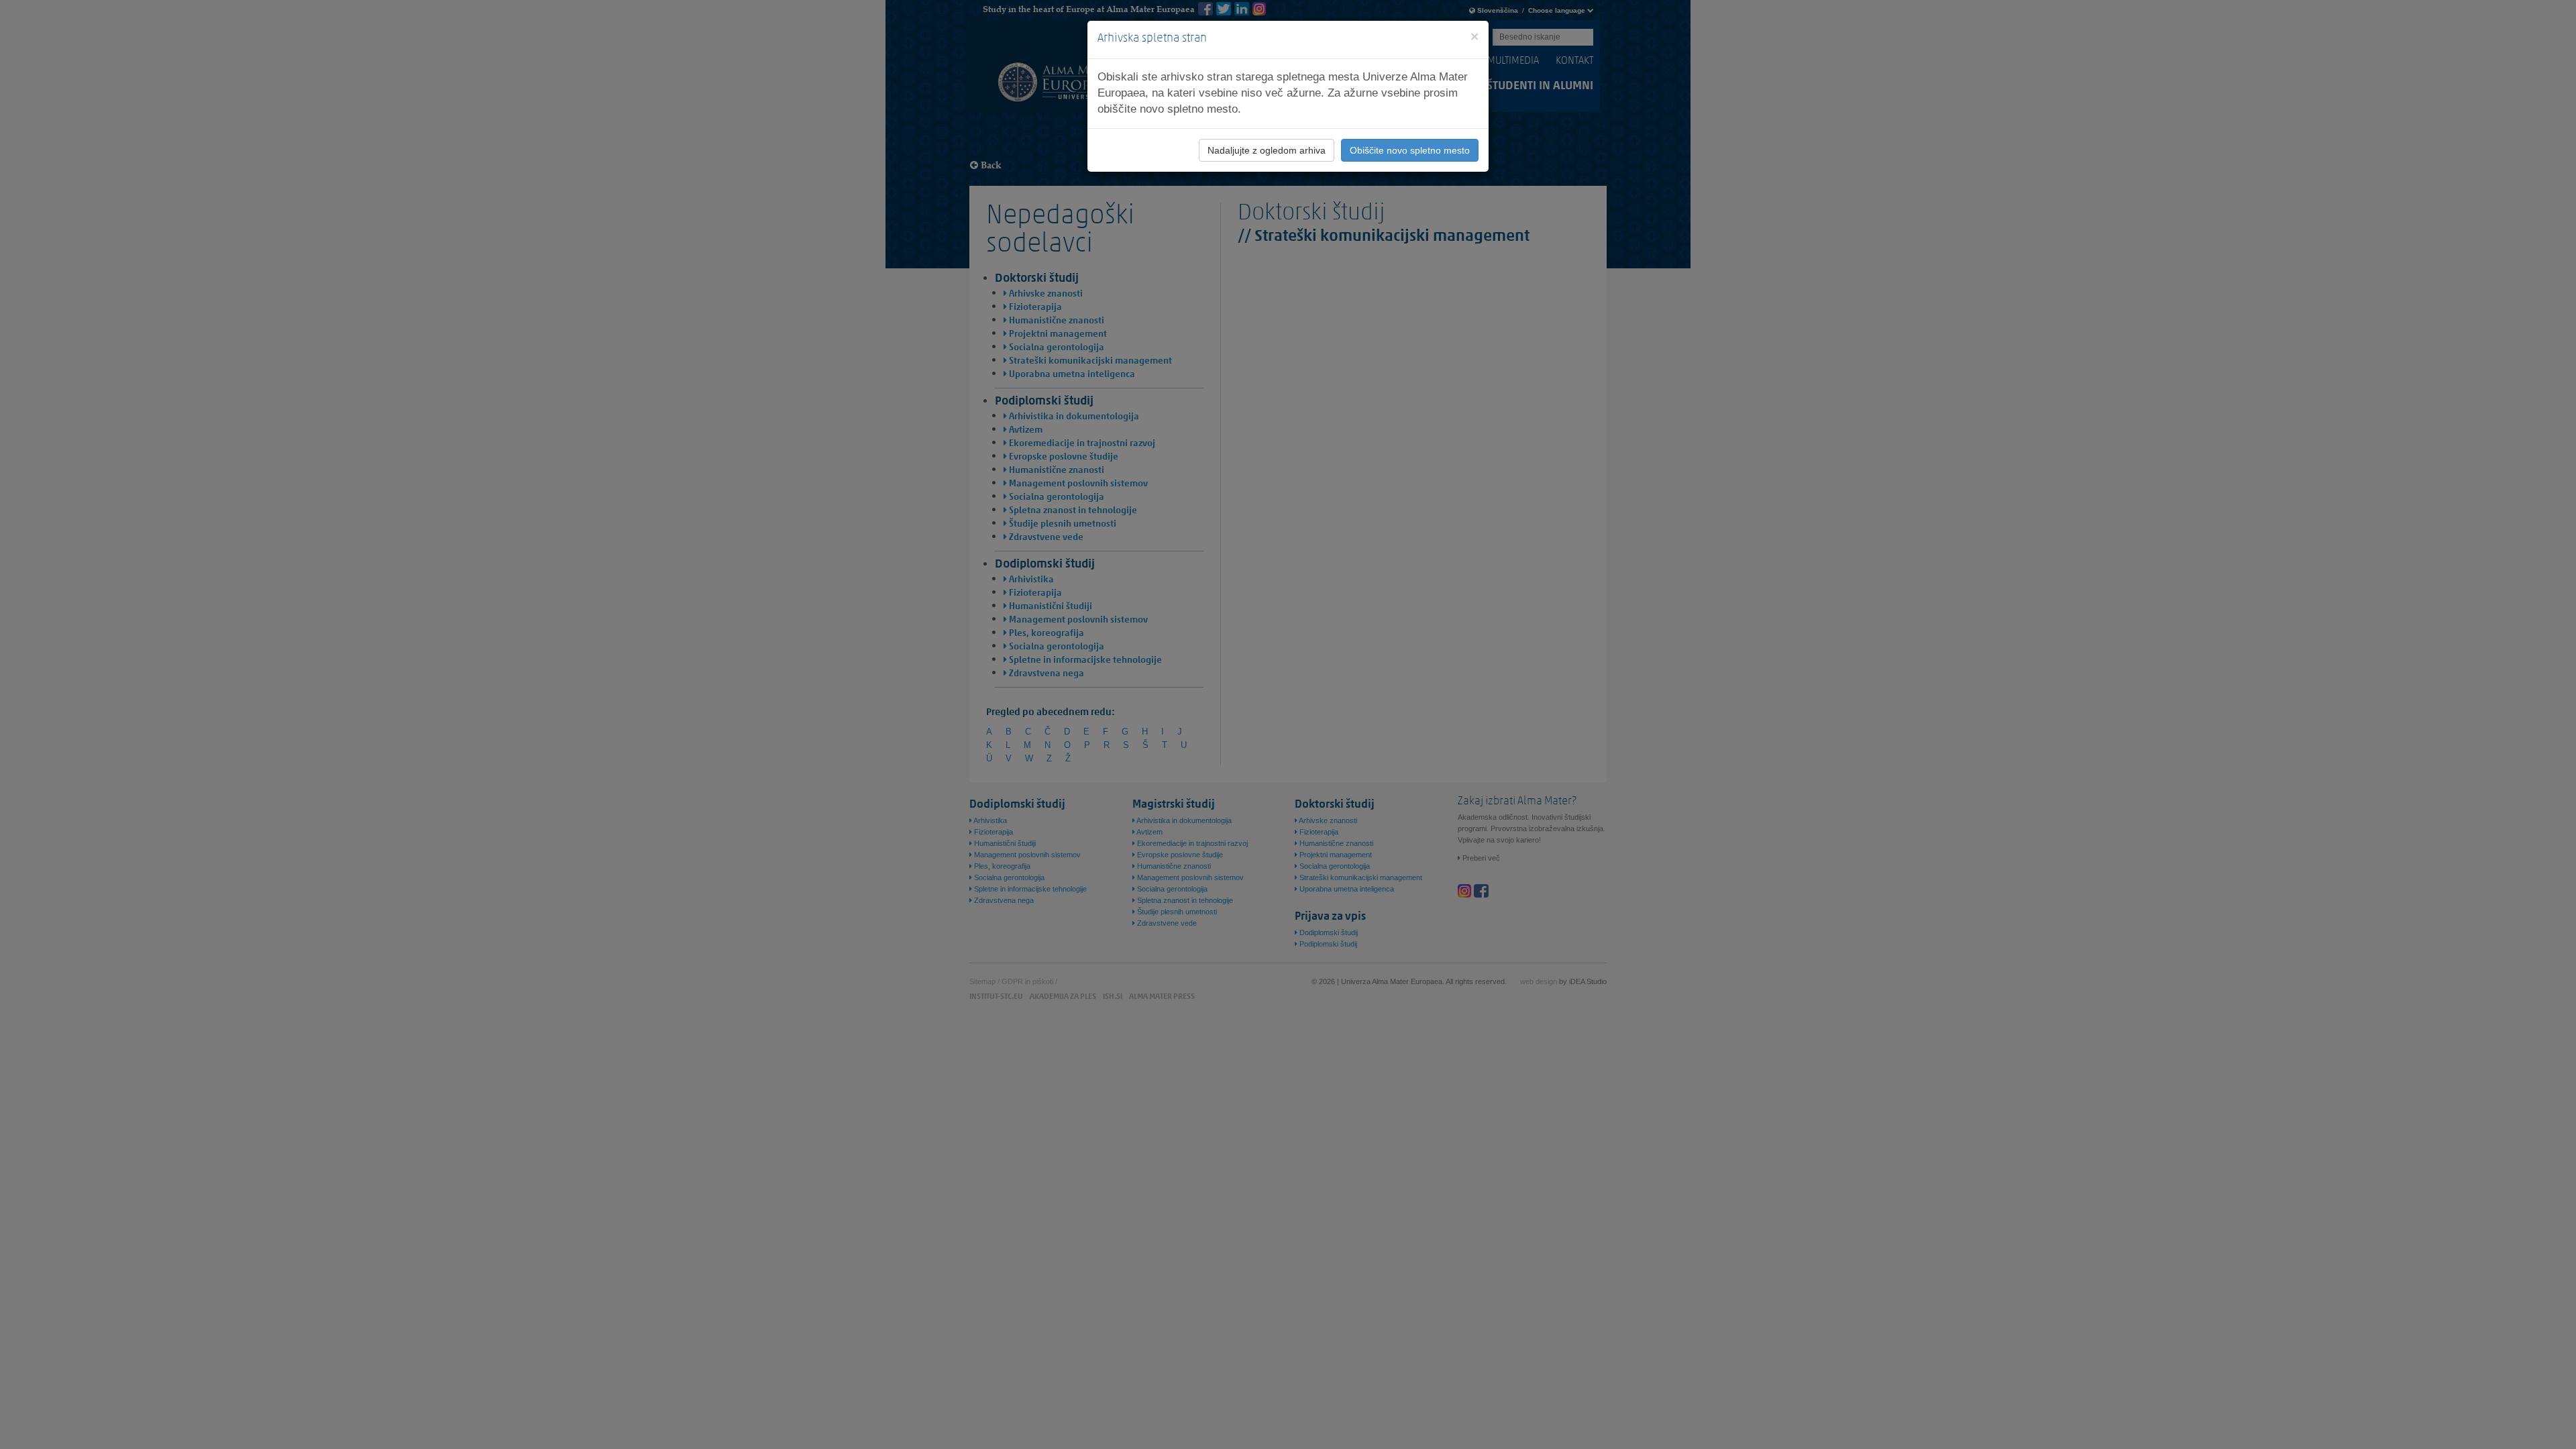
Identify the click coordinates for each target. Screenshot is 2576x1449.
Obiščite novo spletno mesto (1410, 150)
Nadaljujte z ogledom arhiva (1267, 150)
